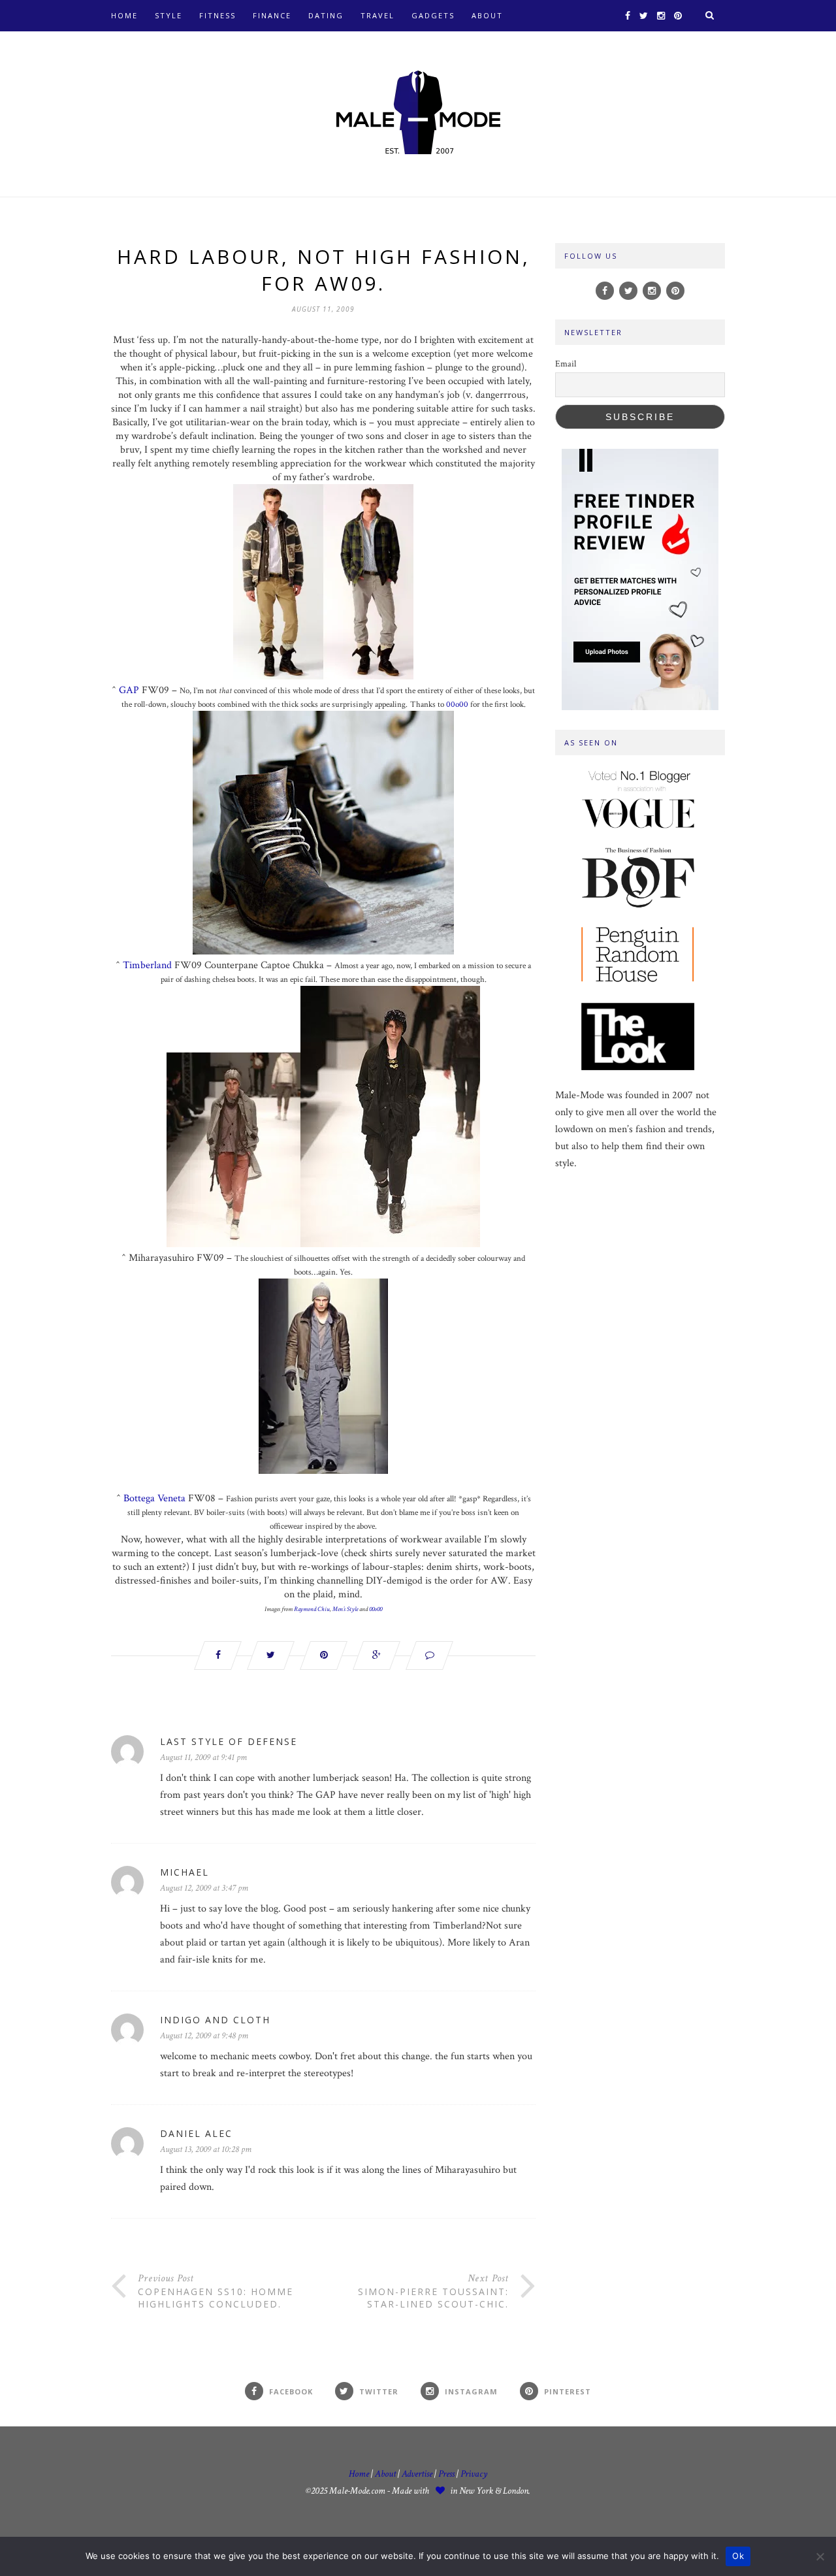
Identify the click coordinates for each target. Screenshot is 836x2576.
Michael (185, 1872)
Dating (326, 15)
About (487, 15)
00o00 (457, 705)
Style (169, 15)
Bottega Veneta (154, 1498)
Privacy (474, 2474)
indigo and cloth (215, 2020)
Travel (378, 15)
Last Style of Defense (229, 1741)
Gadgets (433, 15)
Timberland (147, 965)
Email (566, 364)
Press (447, 2474)
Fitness (217, 15)
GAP (129, 690)
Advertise (417, 2474)
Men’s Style (345, 1609)
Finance (272, 15)
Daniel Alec (196, 2133)
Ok (738, 2556)
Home (124, 15)
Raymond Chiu (312, 1609)
